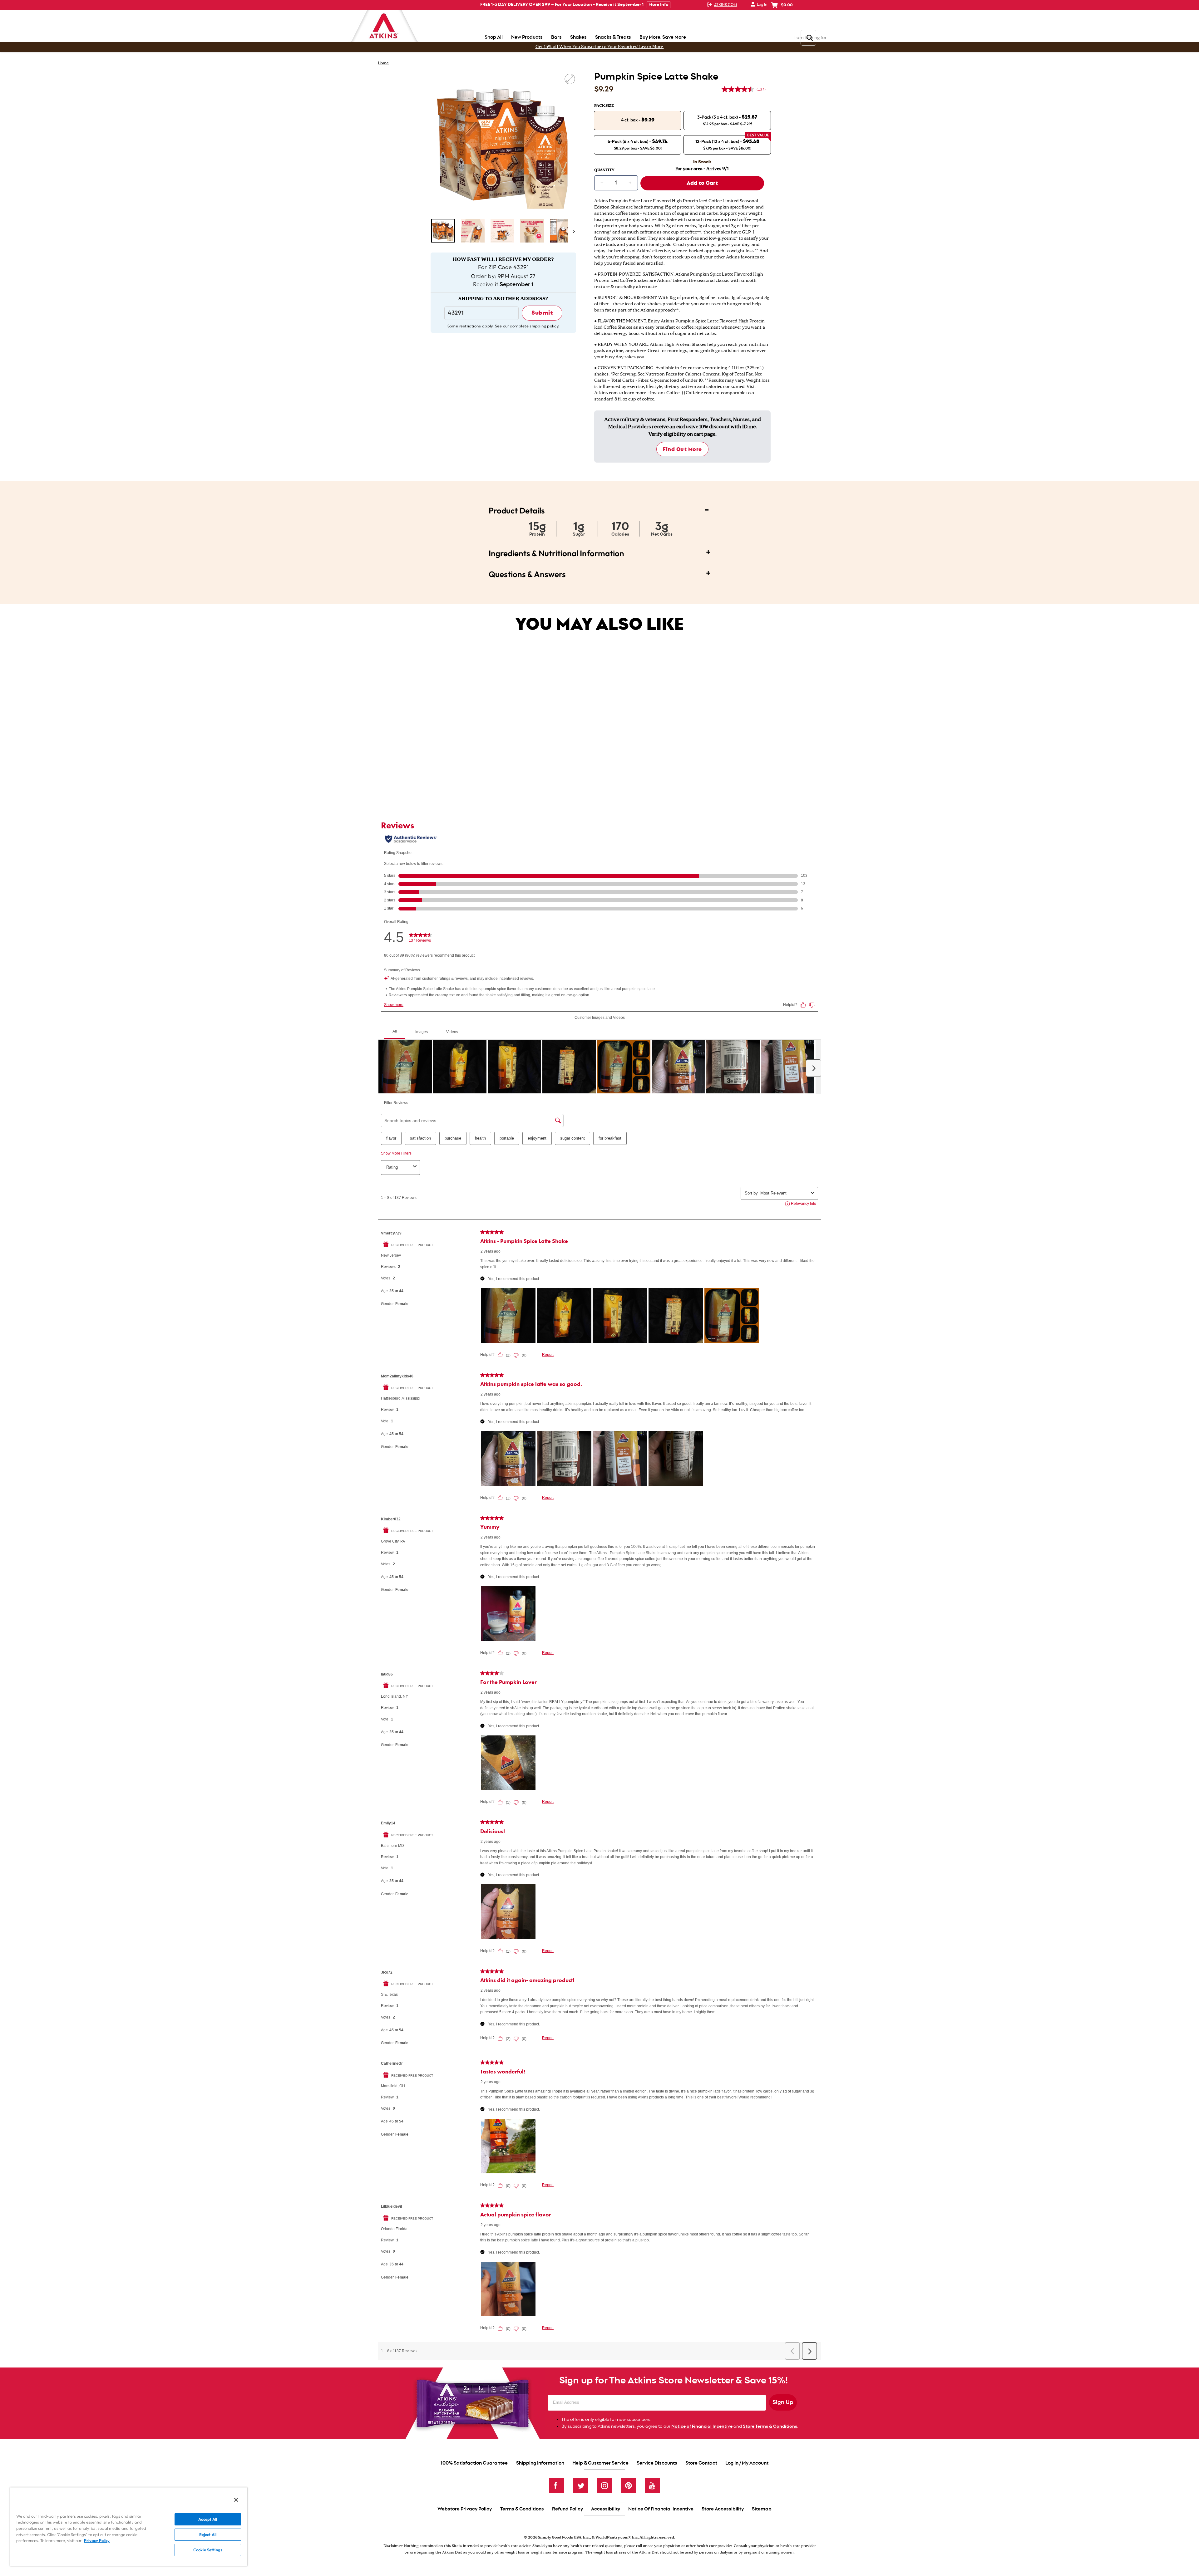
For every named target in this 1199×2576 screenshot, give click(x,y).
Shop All (494, 37)
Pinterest (628, 2486)
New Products (527, 37)
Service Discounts (657, 2463)
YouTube (652, 2486)
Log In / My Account (747, 2463)
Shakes (578, 37)
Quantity (604, 170)
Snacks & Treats (613, 37)
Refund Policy (567, 2509)
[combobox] (508, 756)
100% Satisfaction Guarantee (474, 2463)
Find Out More (682, 449)
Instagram (604, 2486)
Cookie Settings (208, 2550)
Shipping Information (540, 2463)
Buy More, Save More (663, 37)
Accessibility (606, 2509)
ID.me (749, 427)
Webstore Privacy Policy (465, 2509)
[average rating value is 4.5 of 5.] (739, 89)
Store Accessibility (723, 2509)
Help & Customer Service (600, 2463)
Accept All (208, 2519)
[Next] (572, 231)
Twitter (581, 2486)
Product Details (599, 509)
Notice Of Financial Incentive (661, 2509)
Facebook (557, 2486)
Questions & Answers (599, 573)
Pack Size (604, 106)
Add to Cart (520, 774)
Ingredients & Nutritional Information (599, 552)
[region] (129, 2527)
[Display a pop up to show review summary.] (533, 721)
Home (383, 63)
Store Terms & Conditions (770, 2426)
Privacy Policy (97, 2540)
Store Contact (701, 2463)
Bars (556, 37)
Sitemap (762, 2509)
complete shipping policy (534, 326)
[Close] (236, 2500)
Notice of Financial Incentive (702, 2426)
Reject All (208, 2534)
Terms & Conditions (522, 2509)
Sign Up (783, 2402)
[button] (443, 231)
